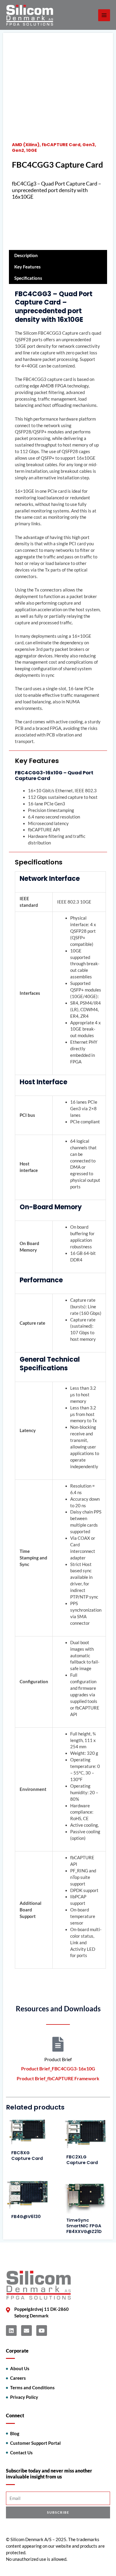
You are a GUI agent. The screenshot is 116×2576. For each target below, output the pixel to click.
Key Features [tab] (28, 267)
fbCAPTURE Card (61, 145)
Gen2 (18, 150)
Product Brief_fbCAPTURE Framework (58, 2078)
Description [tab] (26, 255)
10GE (32, 150)
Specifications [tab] (28, 278)
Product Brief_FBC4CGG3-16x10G (58, 2068)
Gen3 (89, 145)
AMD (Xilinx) (26, 145)
